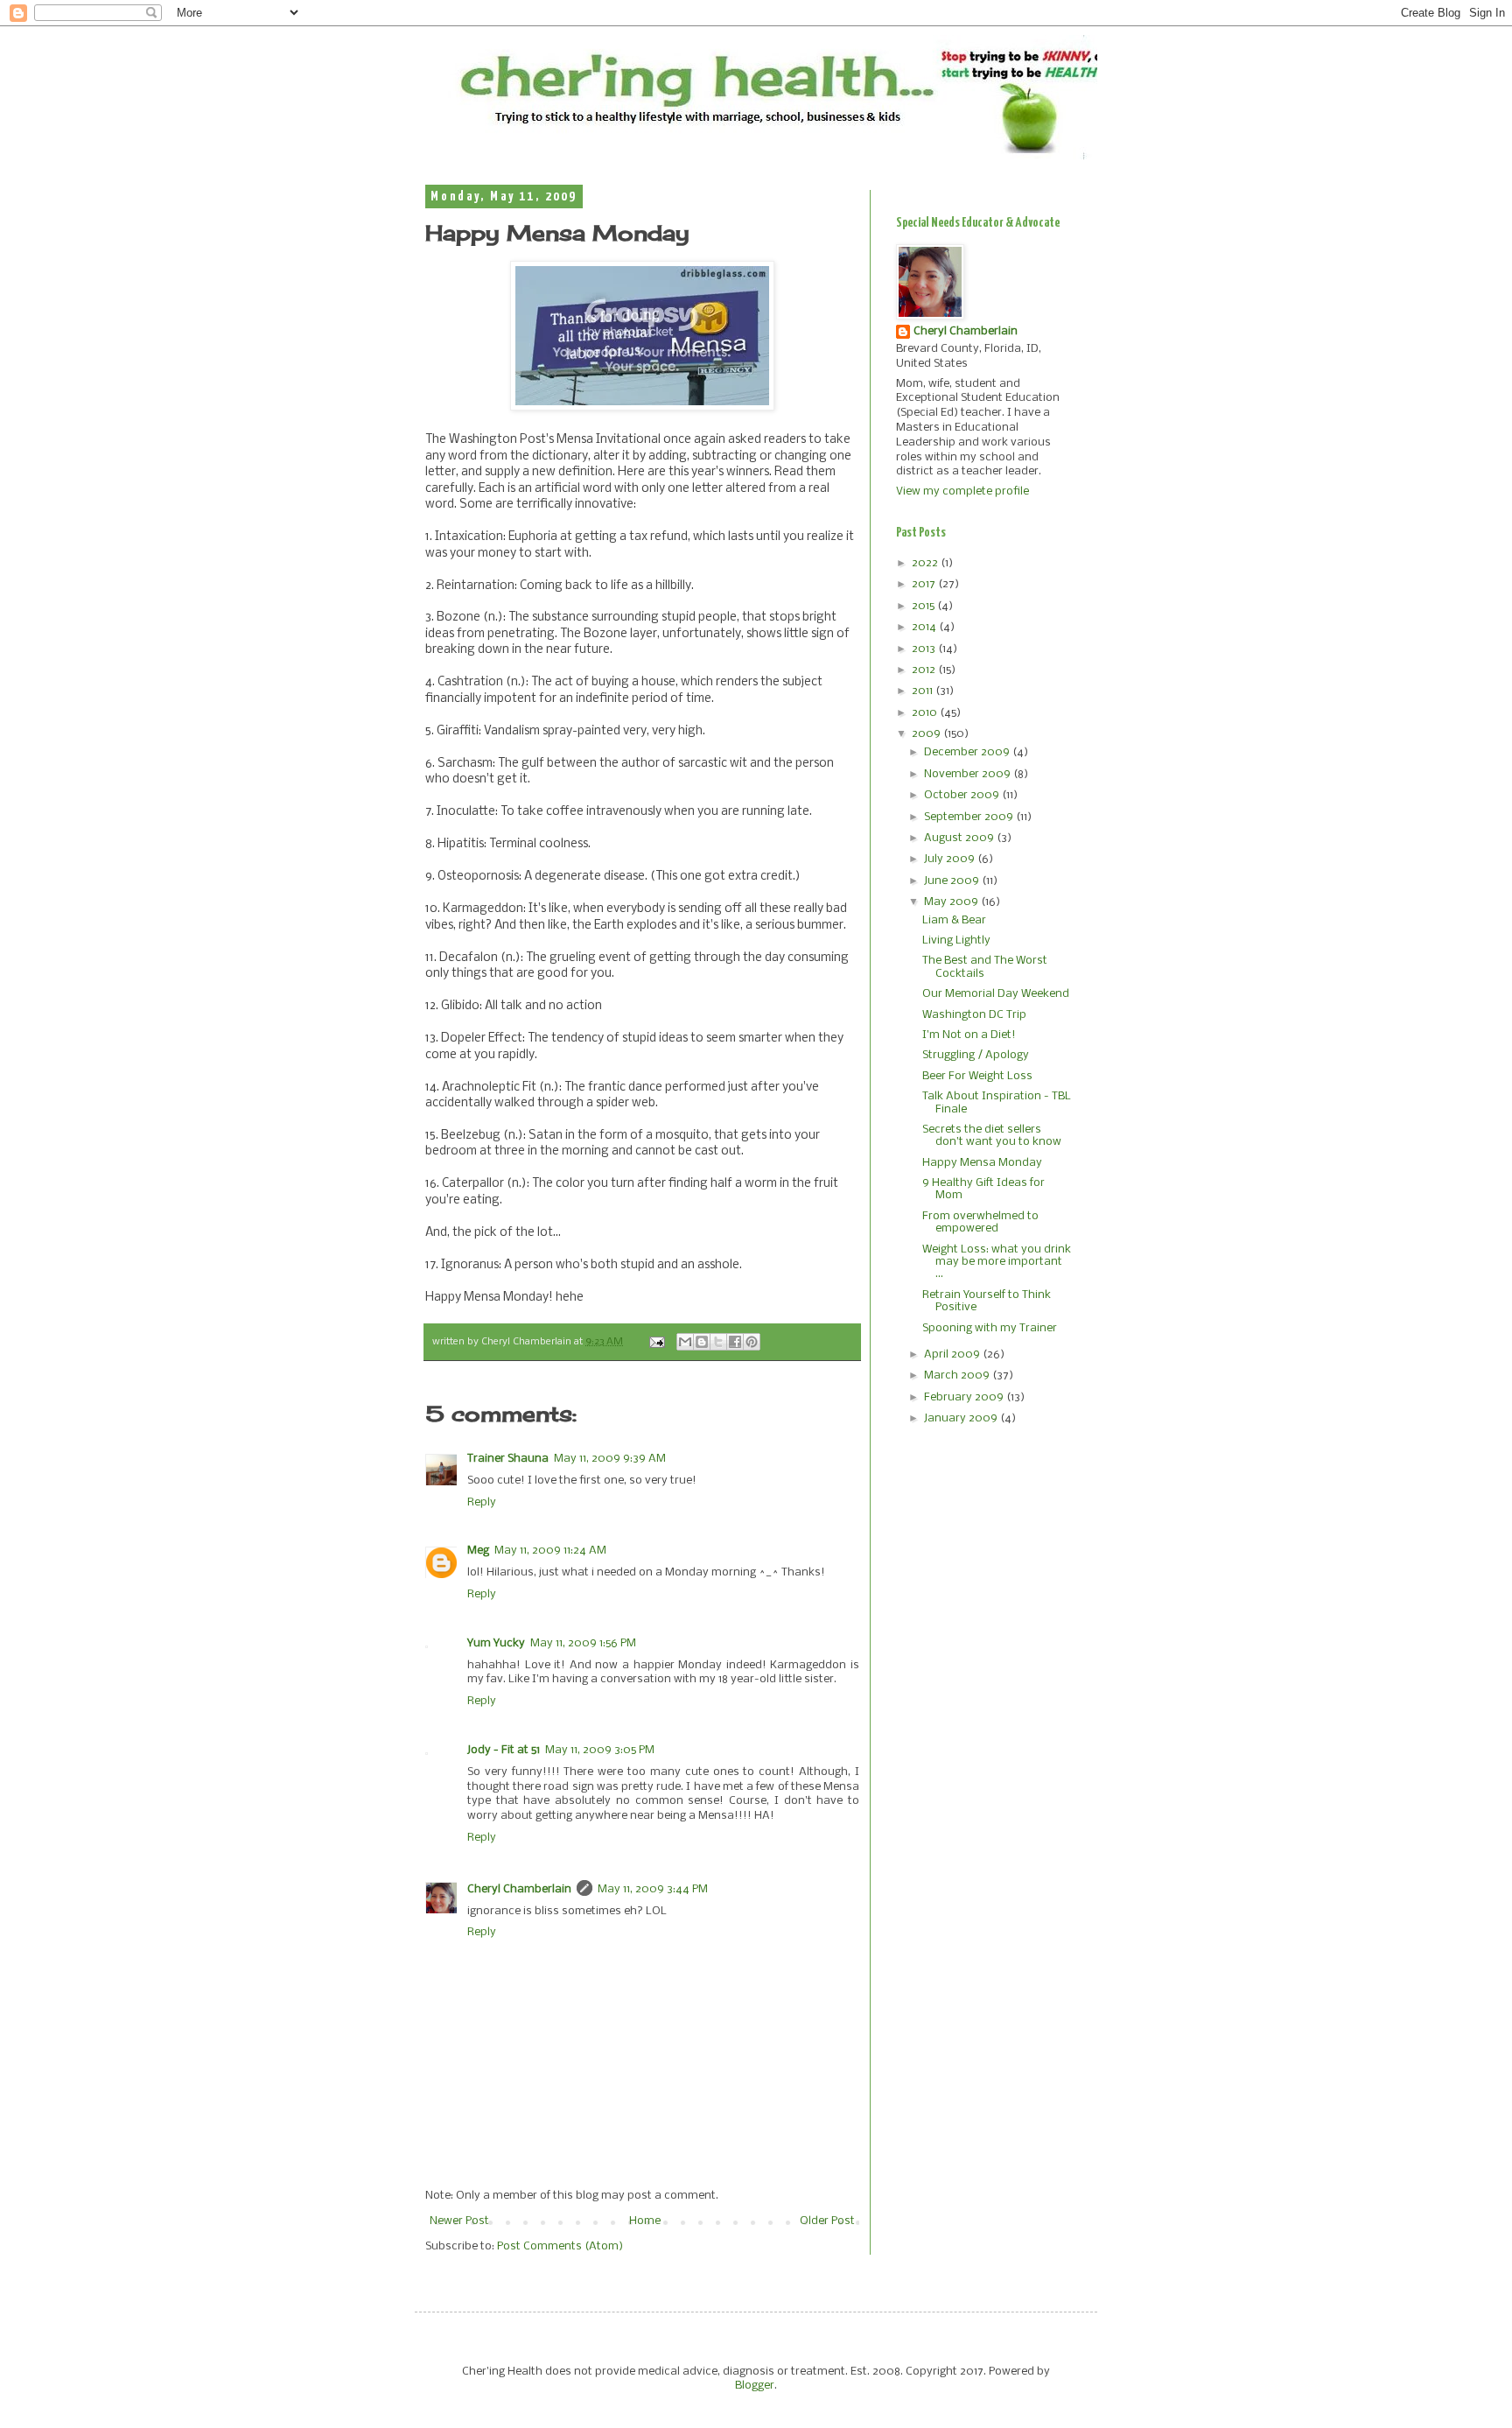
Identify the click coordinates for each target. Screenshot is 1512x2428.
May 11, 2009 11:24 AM (550, 1551)
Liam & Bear (954, 920)
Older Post (827, 2221)
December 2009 (968, 752)
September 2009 (970, 817)
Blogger (755, 2386)
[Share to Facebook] (735, 1342)
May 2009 (952, 902)
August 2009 (960, 838)
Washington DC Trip (974, 1015)
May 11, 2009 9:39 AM (610, 1459)
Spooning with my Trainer (990, 1328)
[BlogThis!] (702, 1342)
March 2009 (958, 1375)
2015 (924, 606)
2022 (926, 563)
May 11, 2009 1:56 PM (583, 1643)
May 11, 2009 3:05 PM (600, 1750)
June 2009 (953, 881)
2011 (924, 691)
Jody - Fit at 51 (504, 1750)
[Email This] (685, 1342)
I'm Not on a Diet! (969, 1035)
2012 (925, 670)
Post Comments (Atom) (560, 2246)
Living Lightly (956, 940)
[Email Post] (656, 1342)
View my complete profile (962, 491)
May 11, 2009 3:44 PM (653, 1889)
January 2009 (962, 1418)
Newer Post (459, 2221)
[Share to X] (718, 1342)
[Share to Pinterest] (752, 1342)
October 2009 (963, 795)
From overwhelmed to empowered (980, 1222)
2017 (925, 584)
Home (645, 2221)
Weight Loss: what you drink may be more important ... (997, 1262)
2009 (927, 734)
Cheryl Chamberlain (519, 1889)
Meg (478, 1551)
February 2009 (965, 1397)
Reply (482, 1502)
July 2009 (951, 859)
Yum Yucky (496, 1643)
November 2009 (969, 774)
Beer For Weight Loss (977, 1076)
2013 (925, 649)
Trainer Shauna (508, 1459)
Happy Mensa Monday (982, 1163)
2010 (926, 713)
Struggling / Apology (976, 1055)
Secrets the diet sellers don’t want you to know (992, 1136)
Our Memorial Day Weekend (996, 994)
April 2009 (953, 1354)
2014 (925, 627)
